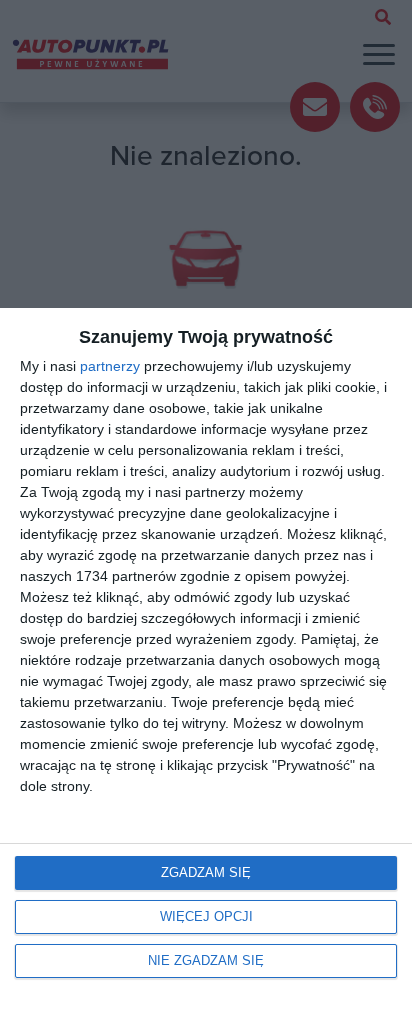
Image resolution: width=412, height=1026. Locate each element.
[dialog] (206, 667)
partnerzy (110, 366)
